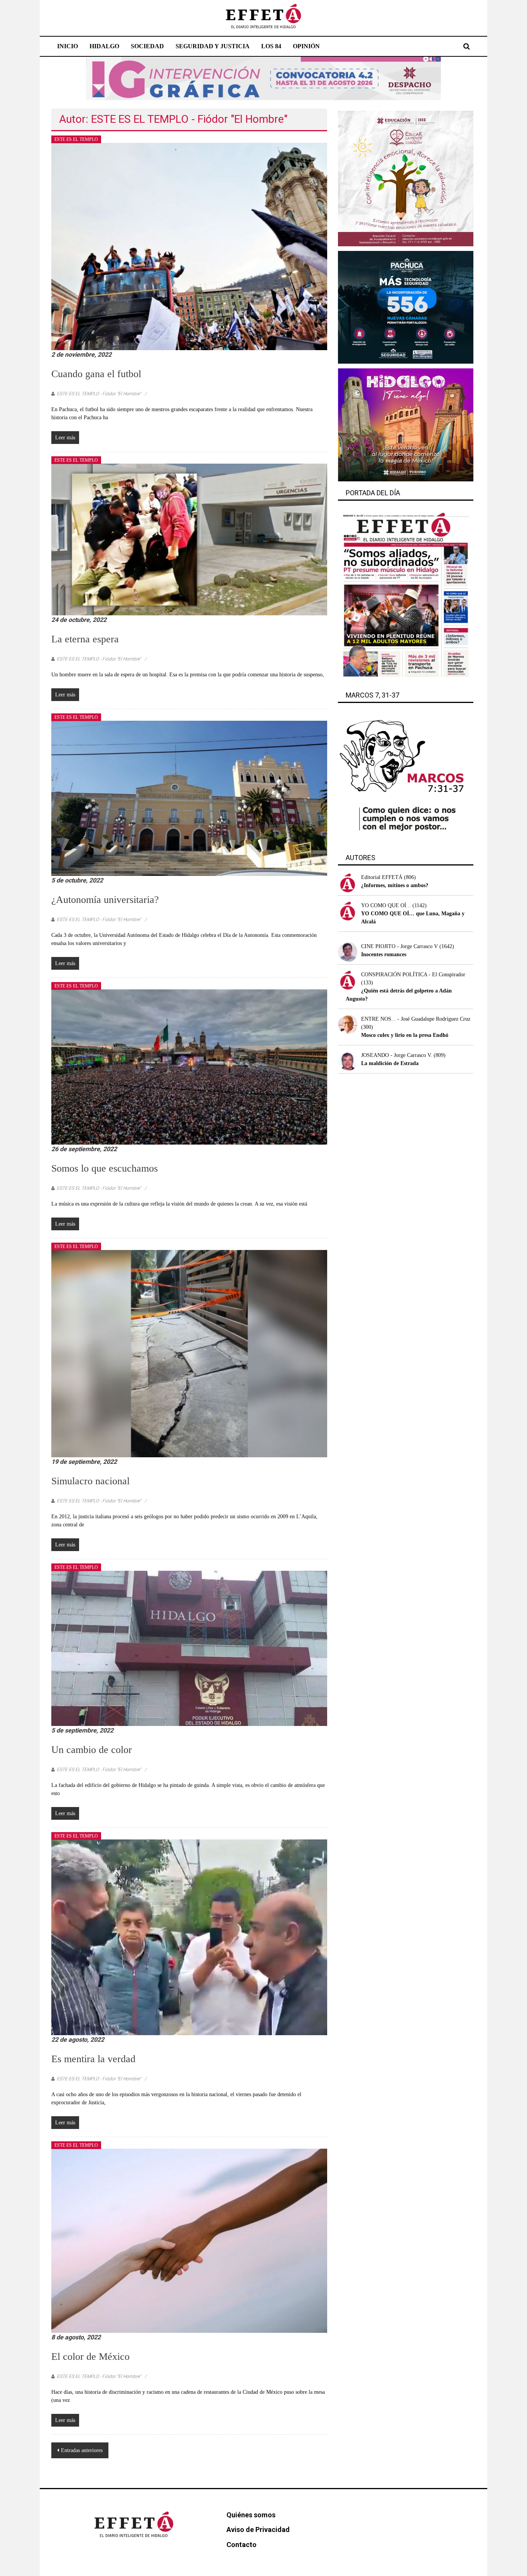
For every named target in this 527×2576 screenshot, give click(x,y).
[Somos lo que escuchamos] (189, 1066)
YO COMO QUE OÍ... (386, 905)
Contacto (242, 2545)
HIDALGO (104, 46)
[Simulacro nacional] (189, 1353)
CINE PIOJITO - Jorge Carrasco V (399, 946)
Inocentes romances (384, 954)
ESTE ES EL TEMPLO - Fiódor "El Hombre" (99, 394)
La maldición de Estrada (390, 1063)
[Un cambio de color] (189, 1648)
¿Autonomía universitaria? (105, 900)
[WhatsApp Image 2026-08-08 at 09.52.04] (263, 78)
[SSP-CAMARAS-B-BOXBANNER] (406, 307)
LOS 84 (271, 46)
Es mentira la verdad (93, 2059)
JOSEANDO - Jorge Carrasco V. (397, 1055)
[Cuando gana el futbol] (189, 246)
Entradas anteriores (82, 2450)
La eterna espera (85, 639)
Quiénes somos (251, 2515)
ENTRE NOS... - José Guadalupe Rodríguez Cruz (416, 1019)
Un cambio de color (92, 1750)
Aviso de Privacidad (258, 2529)
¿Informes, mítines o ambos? (395, 885)
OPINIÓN (306, 46)
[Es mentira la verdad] (189, 1937)
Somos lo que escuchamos (105, 1168)
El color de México (90, 2357)
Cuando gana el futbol (96, 374)
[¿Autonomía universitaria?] (189, 798)
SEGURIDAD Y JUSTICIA (213, 46)
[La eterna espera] (189, 539)
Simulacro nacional (90, 1481)
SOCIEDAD (147, 46)
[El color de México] (189, 2240)
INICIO (68, 46)
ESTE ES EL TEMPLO (76, 139)
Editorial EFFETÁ (382, 877)
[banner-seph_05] (406, 178)
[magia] (406, 424)
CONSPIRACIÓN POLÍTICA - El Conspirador (413, 975)
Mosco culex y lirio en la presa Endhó (405, 1035)
